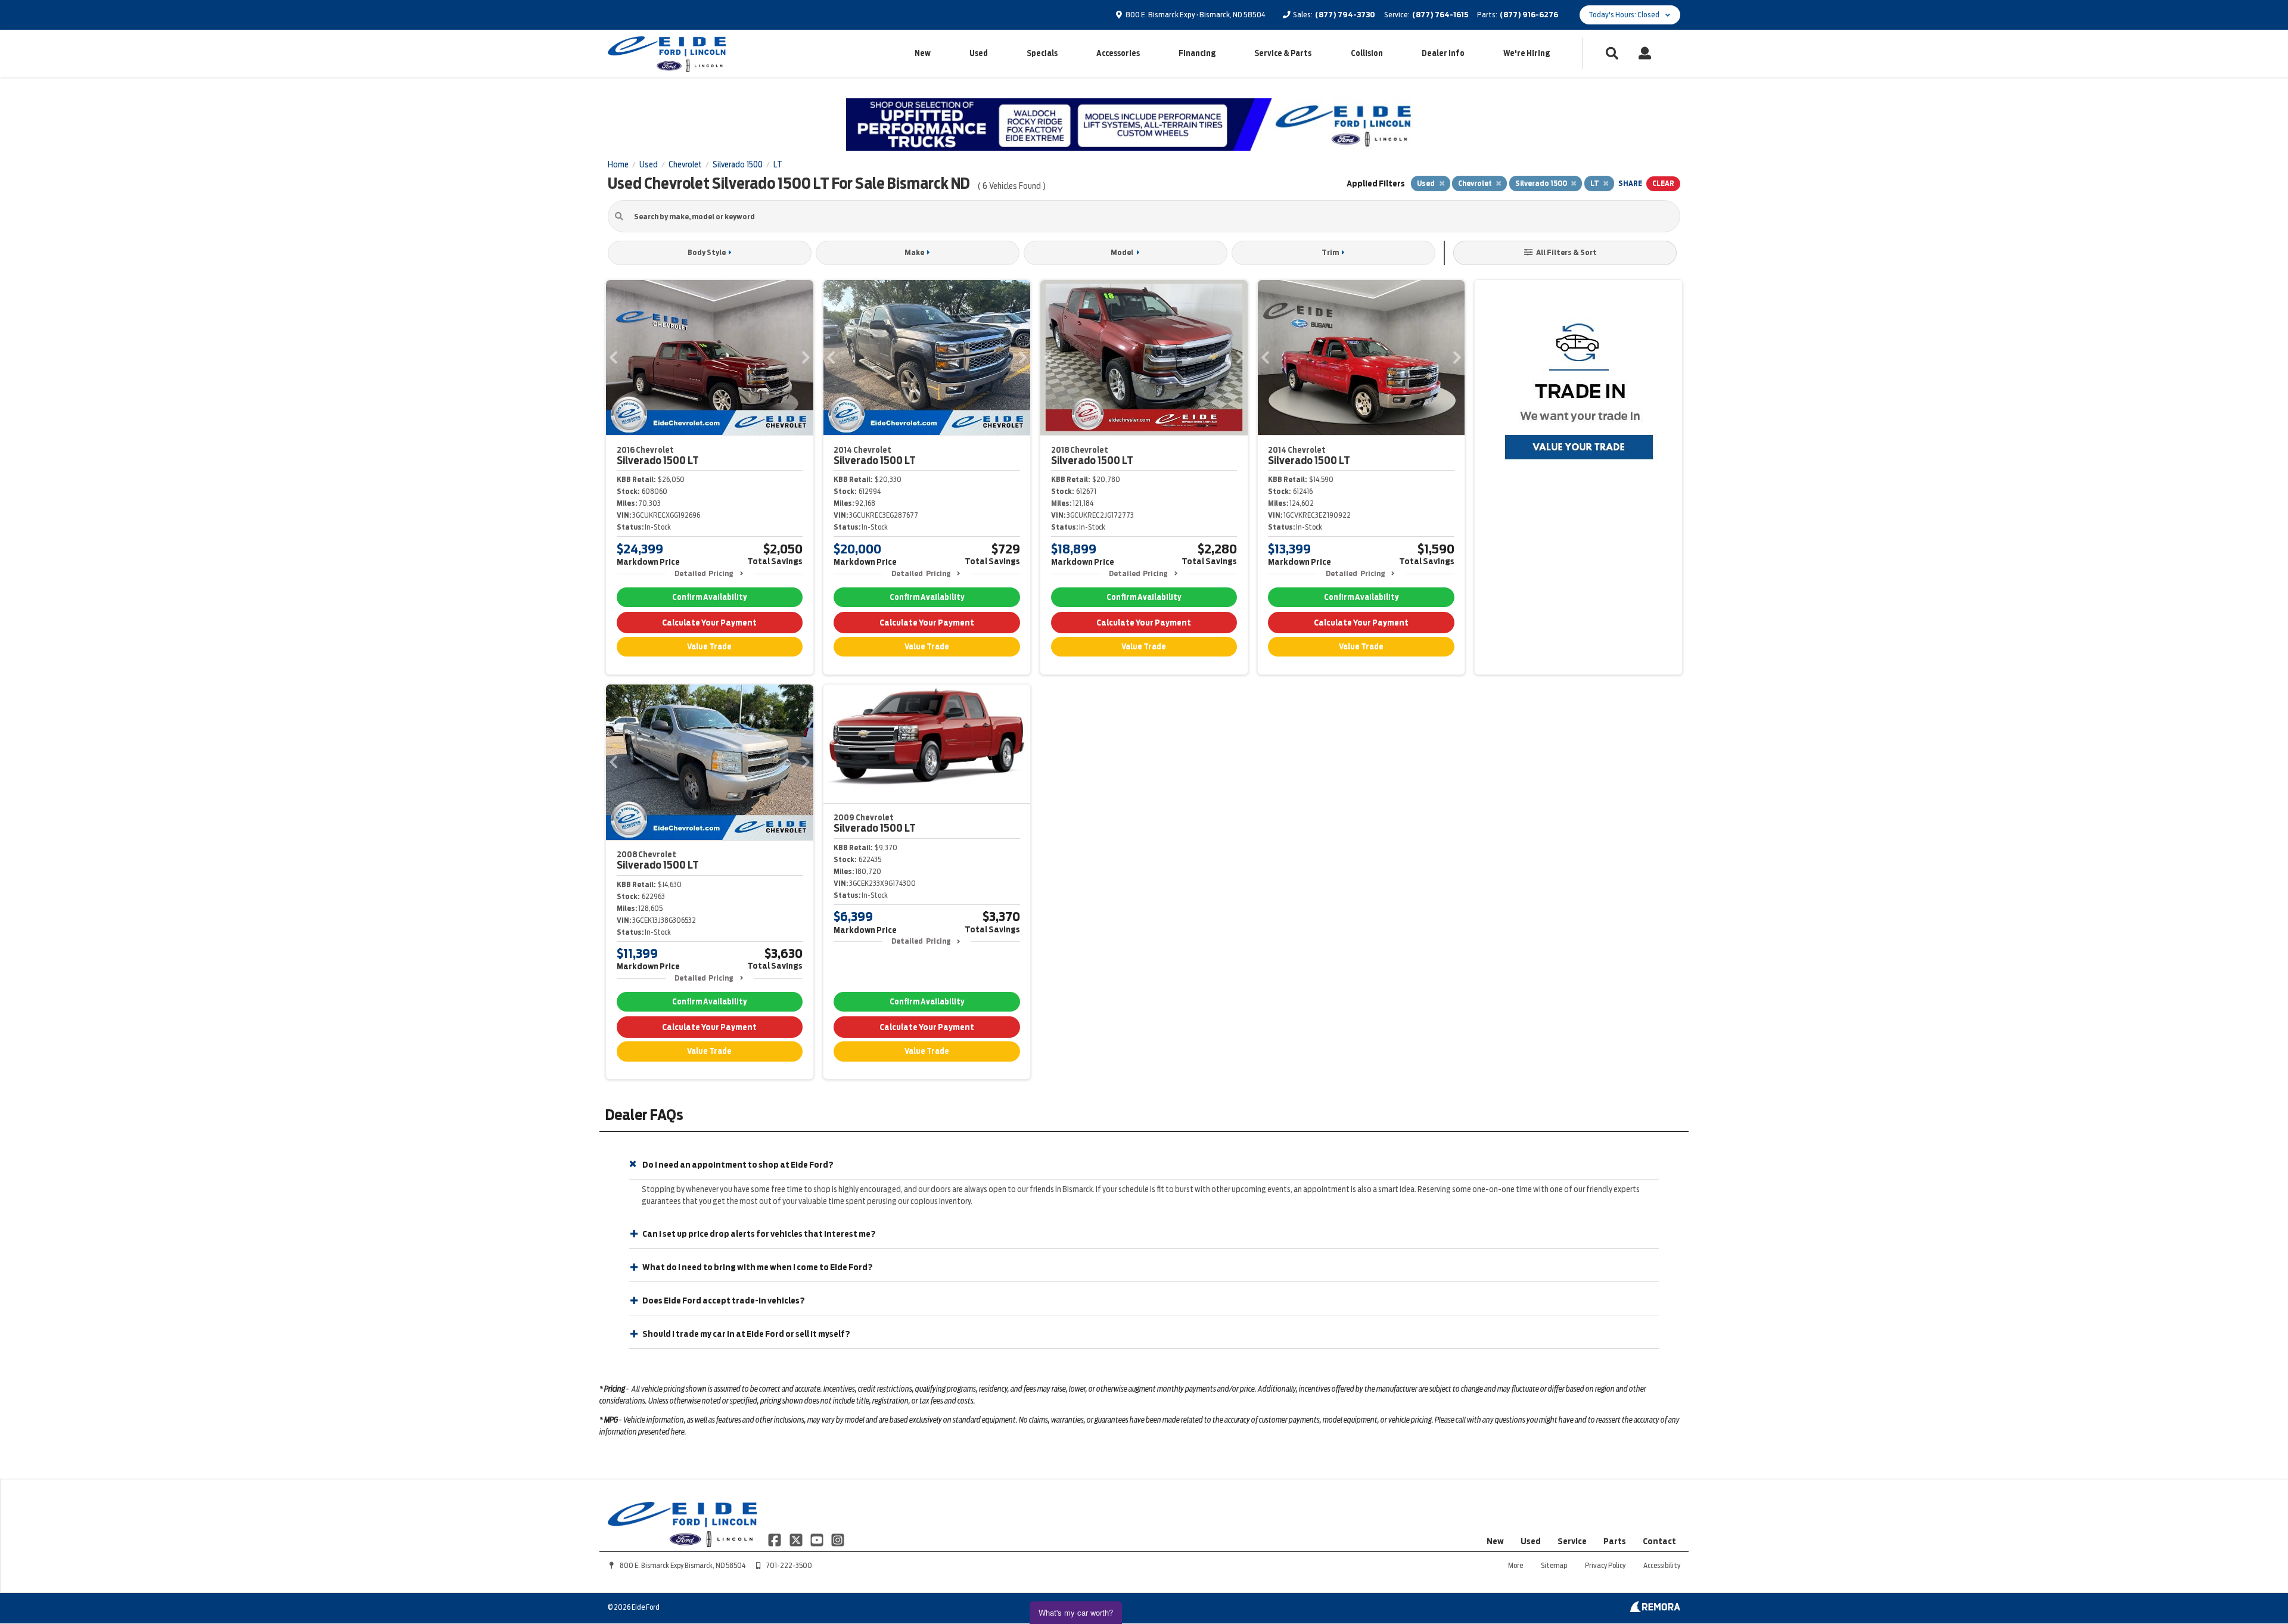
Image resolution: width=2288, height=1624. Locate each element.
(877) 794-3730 (1345, 15)
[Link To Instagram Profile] (838, 1539)
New (923, 53)
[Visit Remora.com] (1655, 1609)
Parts (1615, 1541)
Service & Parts (1283, 53)
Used (979, 53)
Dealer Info (1443, 53)
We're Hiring (1527, 53)
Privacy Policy (1605, 1565)
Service (1572, 1541)
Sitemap (1554, 1565)
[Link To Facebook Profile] (775, 1539)
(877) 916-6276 (1529, 15)
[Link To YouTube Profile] (818, 1539)
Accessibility (1662, 1565)
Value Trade (709, 647)
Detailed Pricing (704, 573)
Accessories (1118, 53)
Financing (1197, 53)
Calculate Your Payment (709, 623)
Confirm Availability (709, 597)
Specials (1042, 53)
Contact (1659, 1541)
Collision (1367, 53)
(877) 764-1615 (1440, 15)
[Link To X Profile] (796, 1539)
